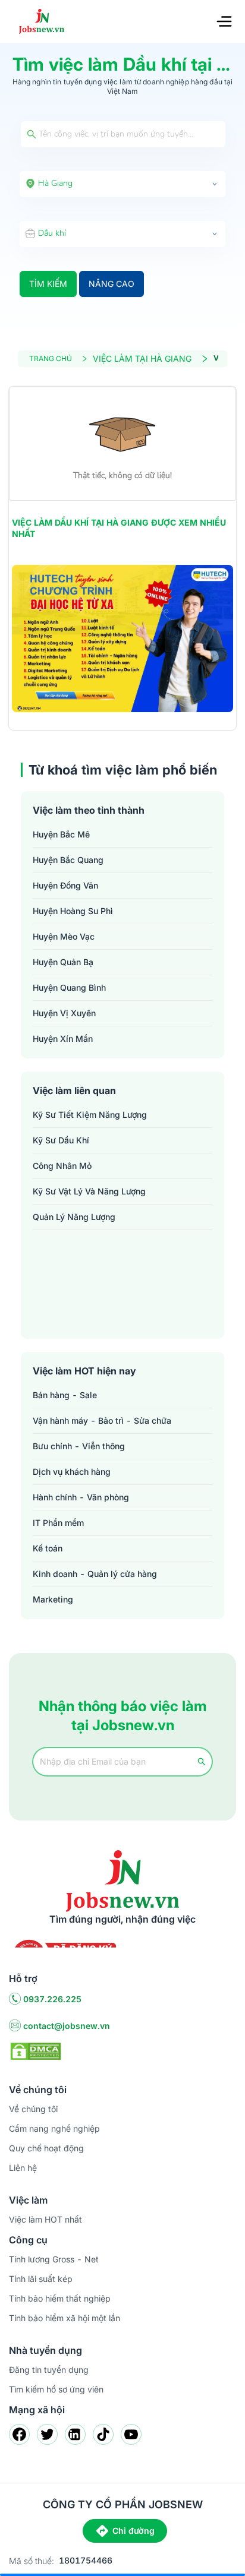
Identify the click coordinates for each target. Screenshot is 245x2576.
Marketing (53, 1599)
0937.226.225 (52, 1999)
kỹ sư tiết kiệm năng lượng (90, 1115)
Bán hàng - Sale (65, 1395)
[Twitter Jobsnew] (47, 2434)
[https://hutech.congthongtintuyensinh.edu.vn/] (122, 639)
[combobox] (122, 184)
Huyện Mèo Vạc (64, 936)
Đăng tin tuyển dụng (49, 2370)
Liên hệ (23, 2168)
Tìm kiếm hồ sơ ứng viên (56, 2389)
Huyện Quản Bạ (63, 962)
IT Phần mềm (58, 1523)
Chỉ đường (134, 2531)
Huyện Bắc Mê (61, 834)
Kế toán (48, 1548)
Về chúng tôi (33, 2109)
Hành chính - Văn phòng (81, 1497)
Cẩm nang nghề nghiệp (54, 2128)
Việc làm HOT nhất (45, 2219)
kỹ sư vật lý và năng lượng (89, 1191)
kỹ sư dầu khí (61, 1140)
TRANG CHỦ (51, 358)
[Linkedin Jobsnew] (75, 2434)
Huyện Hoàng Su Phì (73, 911)
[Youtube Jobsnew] (131, 2434)
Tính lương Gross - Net (54, 2259)
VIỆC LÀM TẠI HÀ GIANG (142, 358)
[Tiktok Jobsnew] (103, 2434)
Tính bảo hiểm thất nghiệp (60, 2298)
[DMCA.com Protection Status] (36, 2050)
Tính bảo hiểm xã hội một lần (65, 2318)
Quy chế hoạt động (46, 2148)
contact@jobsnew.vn (67, 2026)
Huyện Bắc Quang (68, 860)
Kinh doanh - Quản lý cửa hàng (95, 1574)
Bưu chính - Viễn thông (79, 1446)
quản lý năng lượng (74, 1217)
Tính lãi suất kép (41, 2279)
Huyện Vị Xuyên (64, 1013)
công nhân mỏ (62, 1166)
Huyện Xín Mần (63, 1039)
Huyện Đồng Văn (65, 885)
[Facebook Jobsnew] (19, 2434)
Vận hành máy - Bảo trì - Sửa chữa (102, 1420)
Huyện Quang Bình (69, 987)
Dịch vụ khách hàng (72, 1472)
